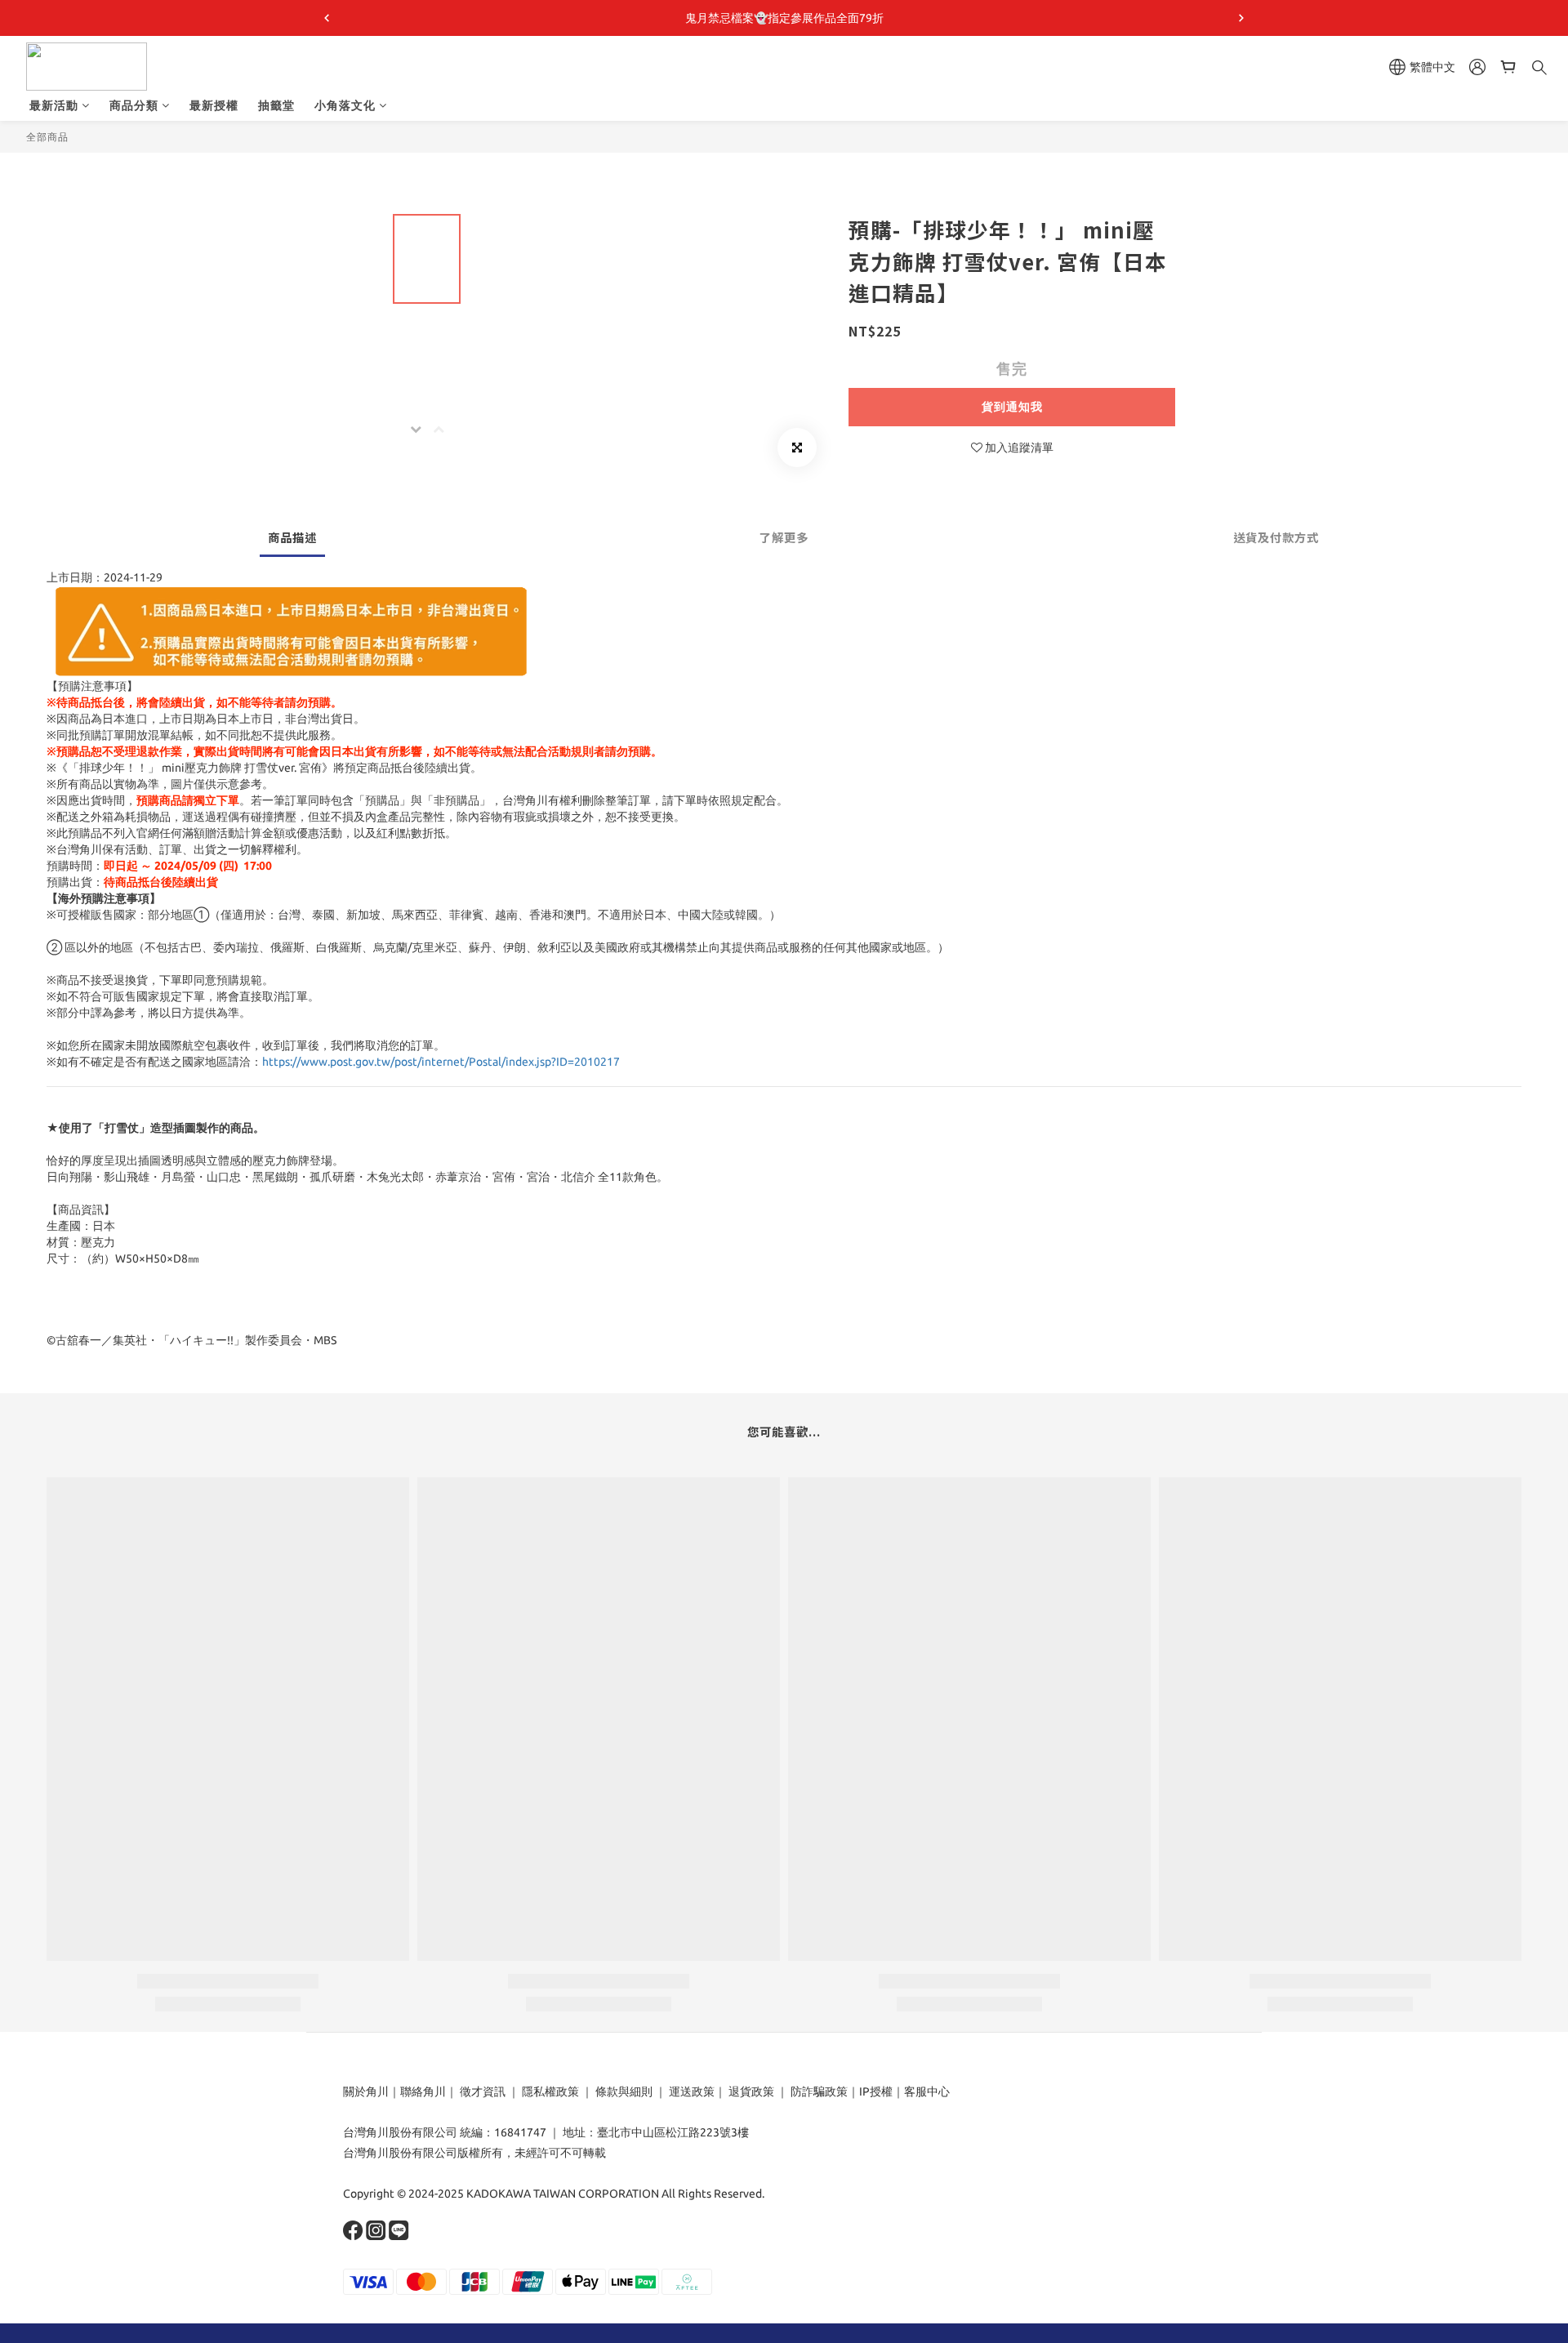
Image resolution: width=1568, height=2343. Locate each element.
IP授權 (876, 2091)
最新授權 (214, 105)
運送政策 (692, 2091)
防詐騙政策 (818, 2091)
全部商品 (47, 137)
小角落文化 (345, 105)
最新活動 (54, 105)
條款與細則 (624, 2091)
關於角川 (366, 2091)
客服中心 (927, 2091)
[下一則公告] (1241, 18)
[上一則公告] (327, 18)
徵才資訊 (483, 2091)
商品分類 (134, 105)
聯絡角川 (423, 2091)
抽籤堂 (276, 105)
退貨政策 (751, 2091)
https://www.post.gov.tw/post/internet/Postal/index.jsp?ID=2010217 (441, 1062)
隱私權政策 (550, 2091)
